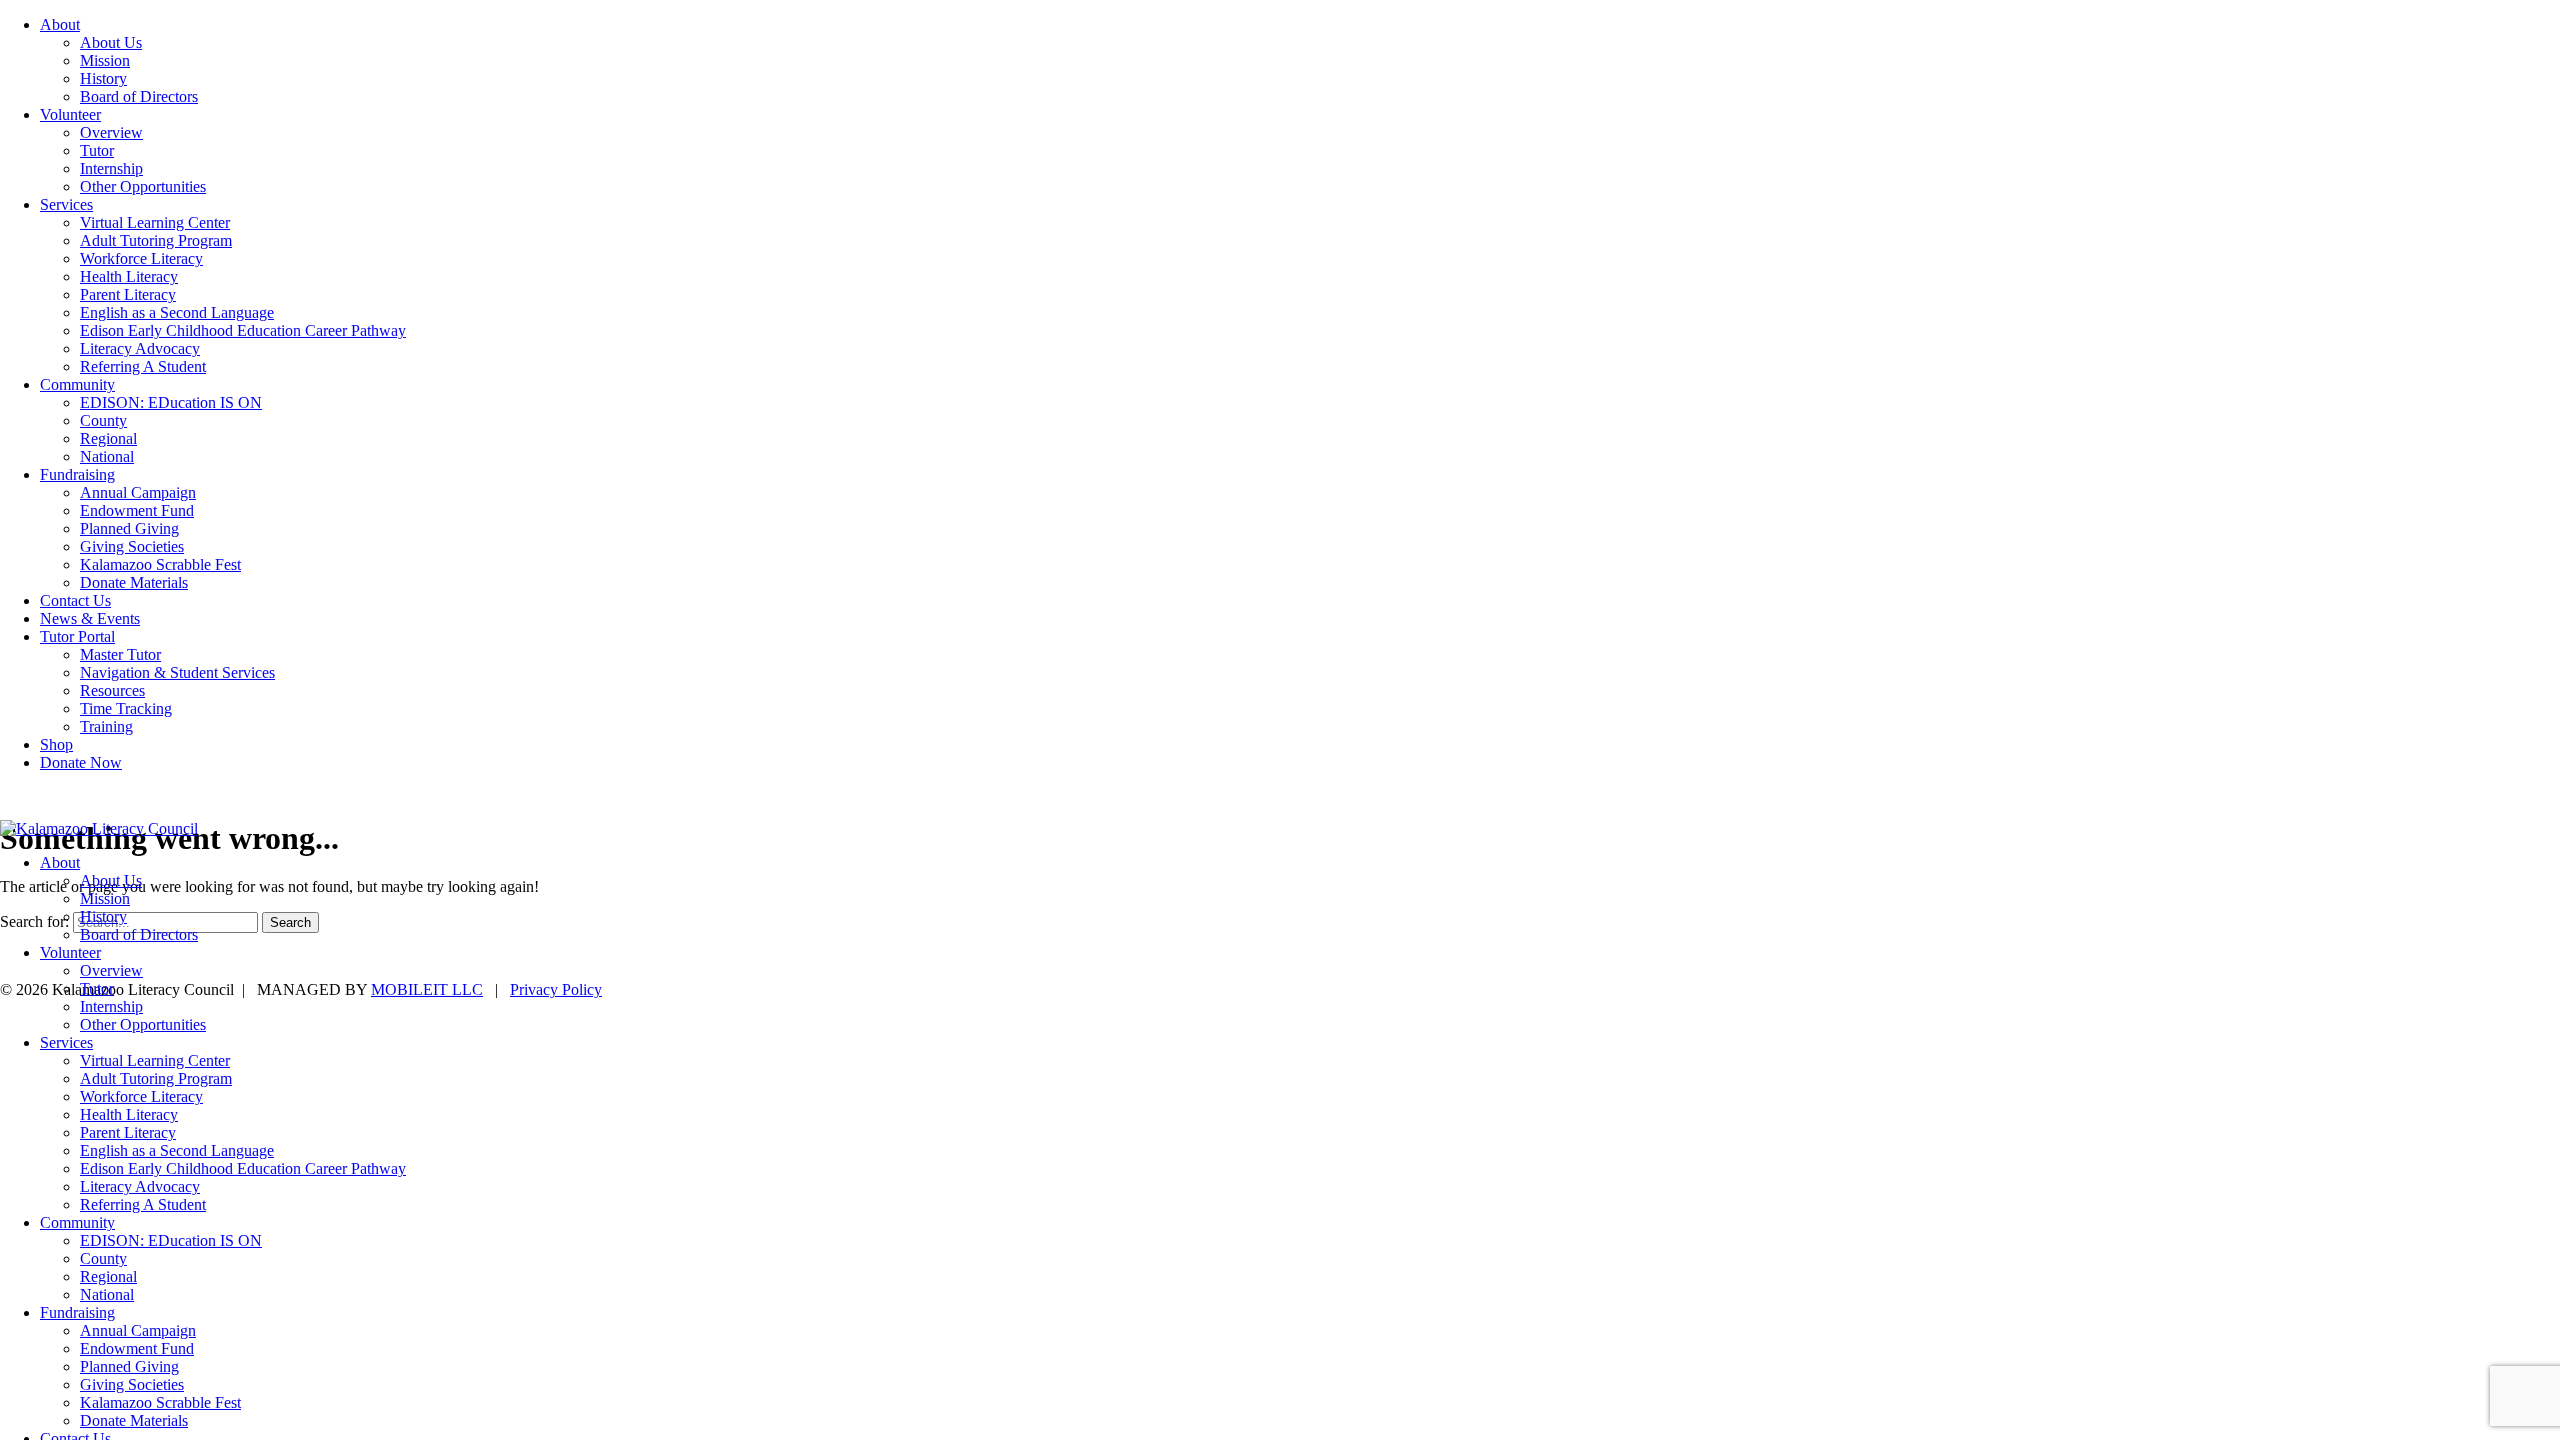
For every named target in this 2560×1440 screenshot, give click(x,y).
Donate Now (81, 762)
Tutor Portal (77, 636)
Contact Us (75, 600)
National (107, 456)
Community (77, 384)
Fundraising (77, 474)
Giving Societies (132, 546)
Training (106, 726)
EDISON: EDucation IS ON (171, 402)
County (103, 420)
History (103, 78)
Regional (108, 438)
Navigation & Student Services (177, 672)
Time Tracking (126, 708)
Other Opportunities (143, 186)
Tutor (97, 150)
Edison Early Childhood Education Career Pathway (243, 330)
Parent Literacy (128, 294)
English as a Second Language (177, 312)
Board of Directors (139, 96)
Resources (112, 690)
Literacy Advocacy (140, 348)
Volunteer (70, 114)
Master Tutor (120, 654)
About (60, 24)
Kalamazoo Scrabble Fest (160, 564)
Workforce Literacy (141, 258)
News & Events (90, 618)
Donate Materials (134, 582)
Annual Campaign (138, 492)
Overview (111, 132)
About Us (111, 42)
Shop (56, 744)
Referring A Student (143, 366)
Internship (111, 168)
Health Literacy (129, 276)
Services (66, 204)
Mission (105, 60)
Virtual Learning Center (155, 222)
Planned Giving (129, 528)
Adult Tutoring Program (156, 240)
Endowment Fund (137, 510)
